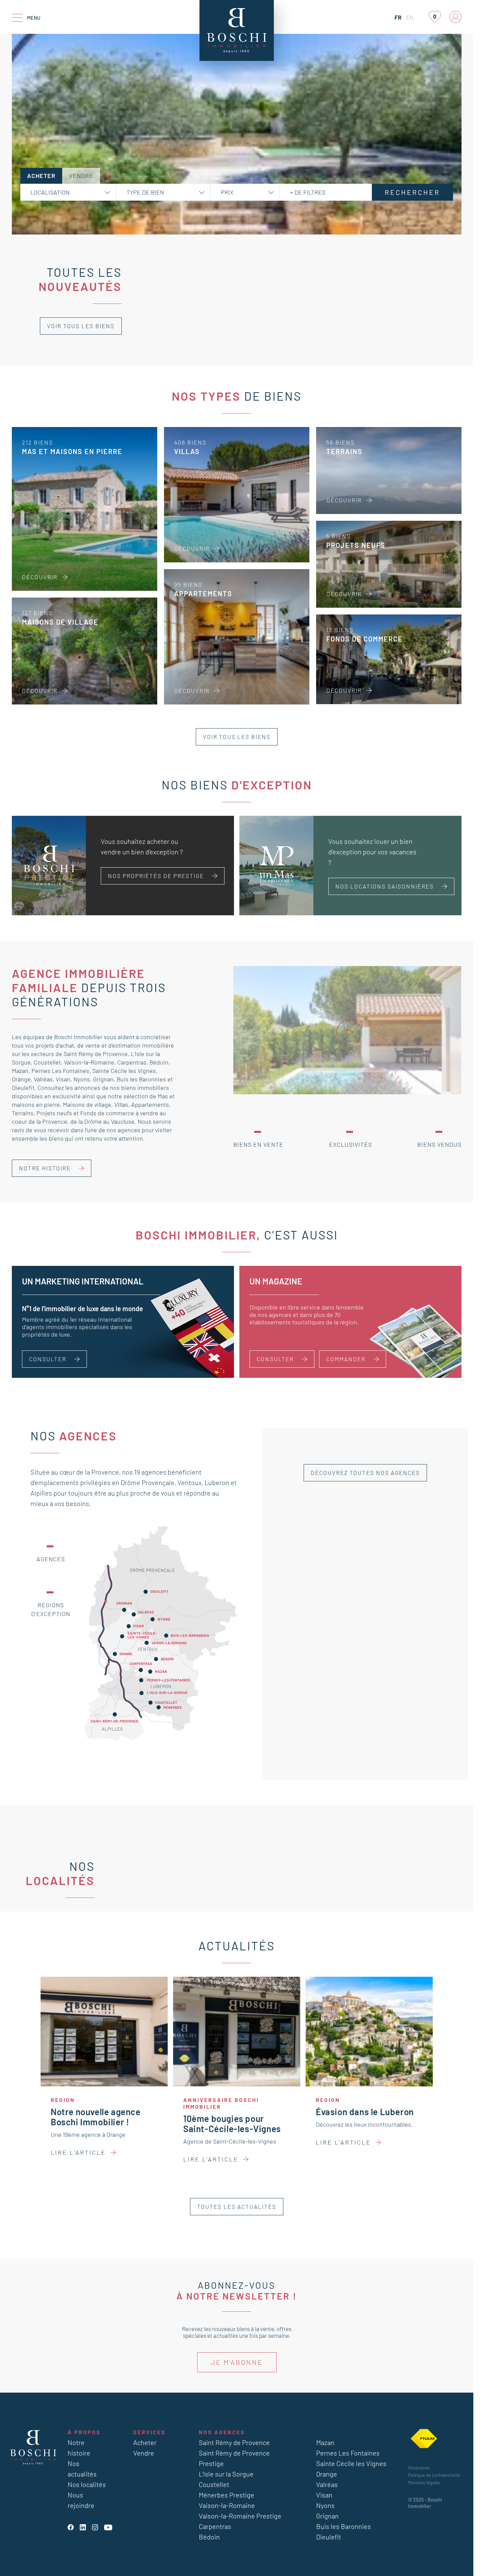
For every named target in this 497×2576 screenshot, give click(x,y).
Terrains (23, 1113)
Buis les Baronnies (141, 1079)
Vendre (144, 2453)
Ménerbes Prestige (227, 2495)
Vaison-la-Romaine (89, 1062)
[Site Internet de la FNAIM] (424, 2439)
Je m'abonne (237, 2362)
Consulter (48, 1359)
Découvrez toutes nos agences (365, 1473)
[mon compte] (455, 17)
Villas (121, 1104)
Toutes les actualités (237, 2207)
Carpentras (132, 1062)
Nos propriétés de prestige (156, 876)
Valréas (43, 1079)
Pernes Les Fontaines (60, 1071)
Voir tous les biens (81, 326)
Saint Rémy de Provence (96, 1054)
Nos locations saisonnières (385, 886)
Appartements (150, 1104)
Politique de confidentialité (434, 2475)
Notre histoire (45, 1168)
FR (398, 17)
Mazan (20, 1071)
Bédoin (159, 1062)
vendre (81, 176)
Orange (21, 1079)
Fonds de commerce (107, 1113)
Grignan (103, 1079)
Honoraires (419, 2468)
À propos (84, 2432)
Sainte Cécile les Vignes (124, 1071)
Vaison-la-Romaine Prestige (240, 2516)
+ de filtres (308, 192)
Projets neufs (54, 1113)
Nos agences (222, 2432)
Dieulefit (23, 1088)
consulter (275, 1359)
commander (346, 1359)
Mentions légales (424, 2483)
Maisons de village (87, 1104)
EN (410, 17)
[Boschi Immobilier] (237, 30)
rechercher (412, 192)
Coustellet (47, 1062)
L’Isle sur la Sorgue (226, 2474)
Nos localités (87, 2484)
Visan (63, 1079)
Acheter (145, 2442)
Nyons (82, 1079)
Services (149, 2432)
